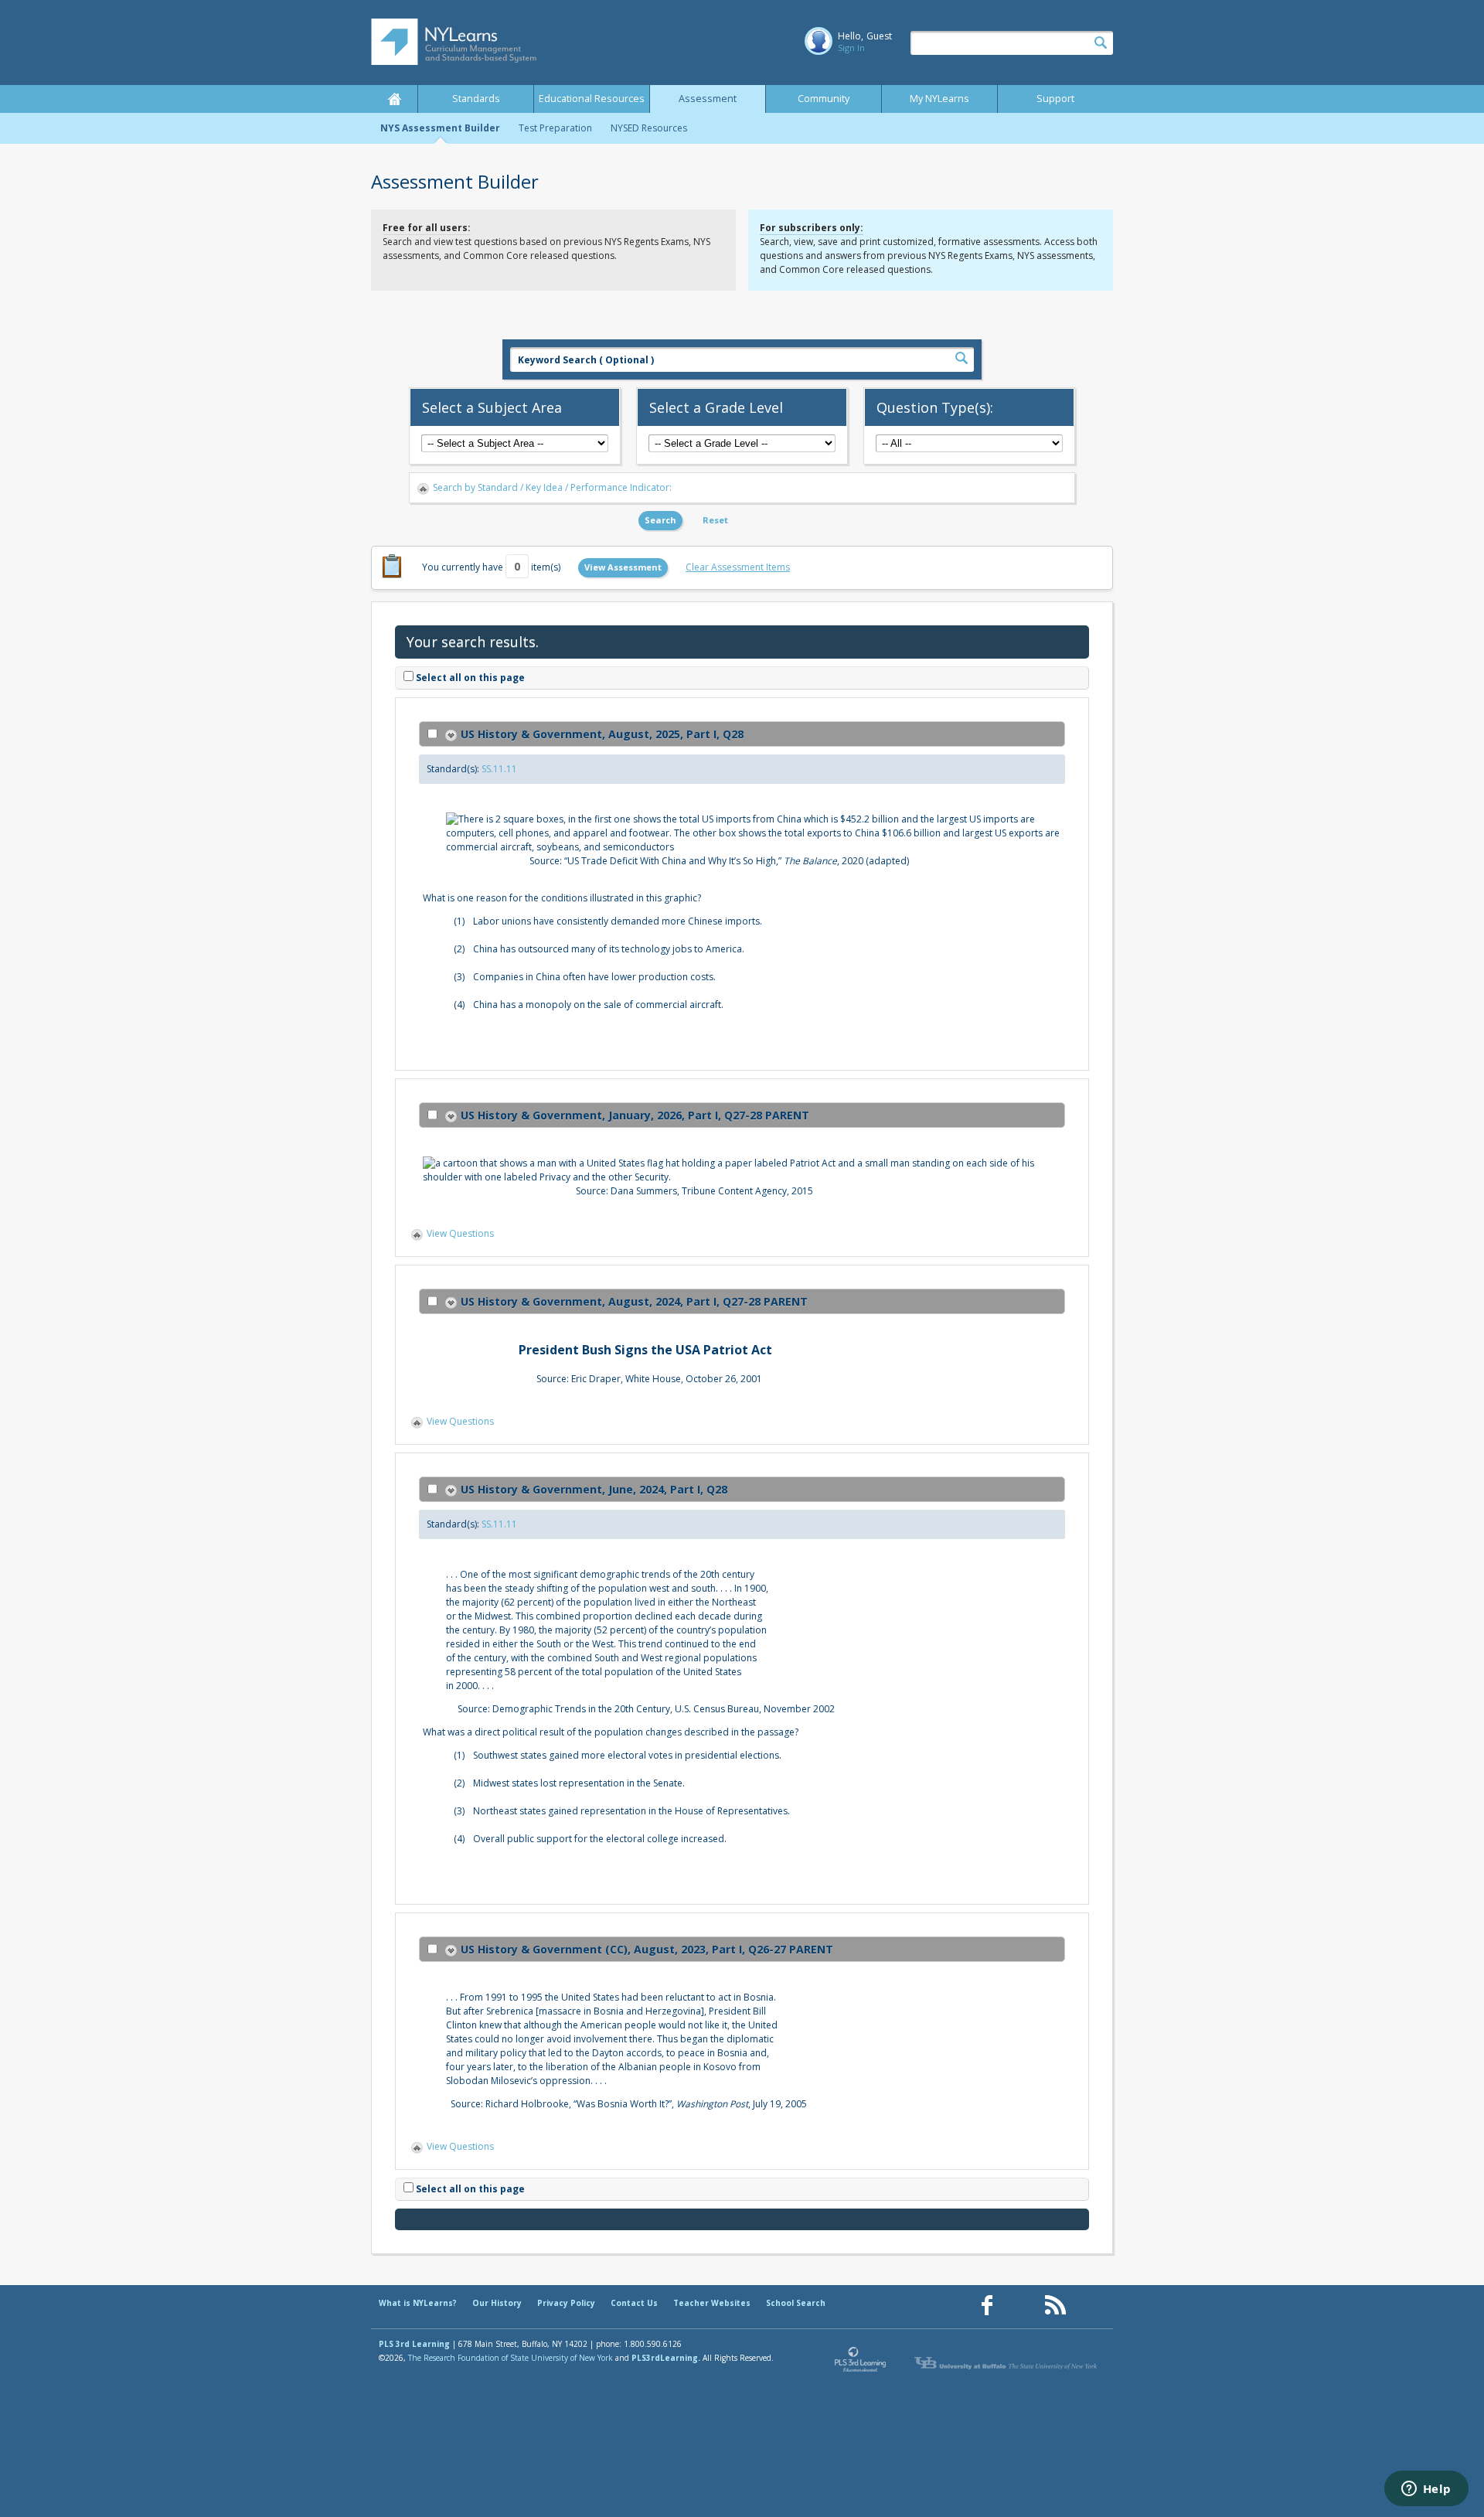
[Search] (1101, 43)
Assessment (708, 99)
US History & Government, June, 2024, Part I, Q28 (594, 1489)
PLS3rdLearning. (666, 2358)
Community (824, 99)
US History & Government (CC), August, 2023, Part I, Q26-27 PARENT (647, 1949)
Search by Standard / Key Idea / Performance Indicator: (552, 487)
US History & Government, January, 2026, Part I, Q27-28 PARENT (635, 1115)
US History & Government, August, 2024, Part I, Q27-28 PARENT (634, 1301)
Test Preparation (555, 128)
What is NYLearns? (418, 2303)
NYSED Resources (649, 128)
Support (1055, 99)
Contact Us (634, 2303)
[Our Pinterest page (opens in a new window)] (1021, 2306)
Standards (476, 99)
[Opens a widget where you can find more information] (1426, 2490)
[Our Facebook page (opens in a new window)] (987, 2306)
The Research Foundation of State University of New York (511, 2358)
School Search (796, 2303)
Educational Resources (592, 99)
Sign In (851, 48)
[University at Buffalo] (1007, 2363)
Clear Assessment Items (738, 567)
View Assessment (623, 567)
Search (660, 520)
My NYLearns (939, 99)
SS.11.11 (499, 769)
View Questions (460, 1233)
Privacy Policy (566, 2303)
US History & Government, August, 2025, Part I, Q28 (602, 734)
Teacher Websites (712, 2303)
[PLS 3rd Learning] (861, 2363)
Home (394, 99)
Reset (715, 520)
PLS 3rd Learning (414, 2344)
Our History (497, 2303)
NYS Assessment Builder (440, 128)
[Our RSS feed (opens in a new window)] (1055, 2306)
